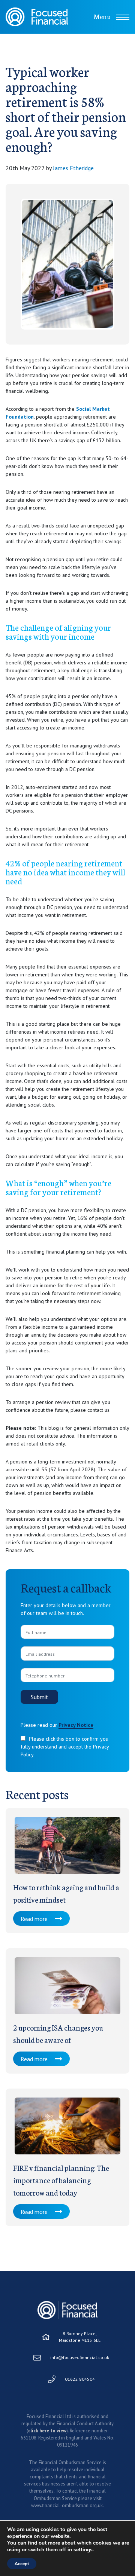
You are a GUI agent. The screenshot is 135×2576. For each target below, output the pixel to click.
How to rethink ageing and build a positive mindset (66, 1893)
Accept (22, 2564)
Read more (34, 1919)
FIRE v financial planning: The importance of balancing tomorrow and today (61, 2180)
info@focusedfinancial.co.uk (80, 2357)
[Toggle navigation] (123, 17)
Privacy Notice (76, 1725)
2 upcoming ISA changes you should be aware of (58, 2033)
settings (83, 2550)
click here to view (47, 2431)
